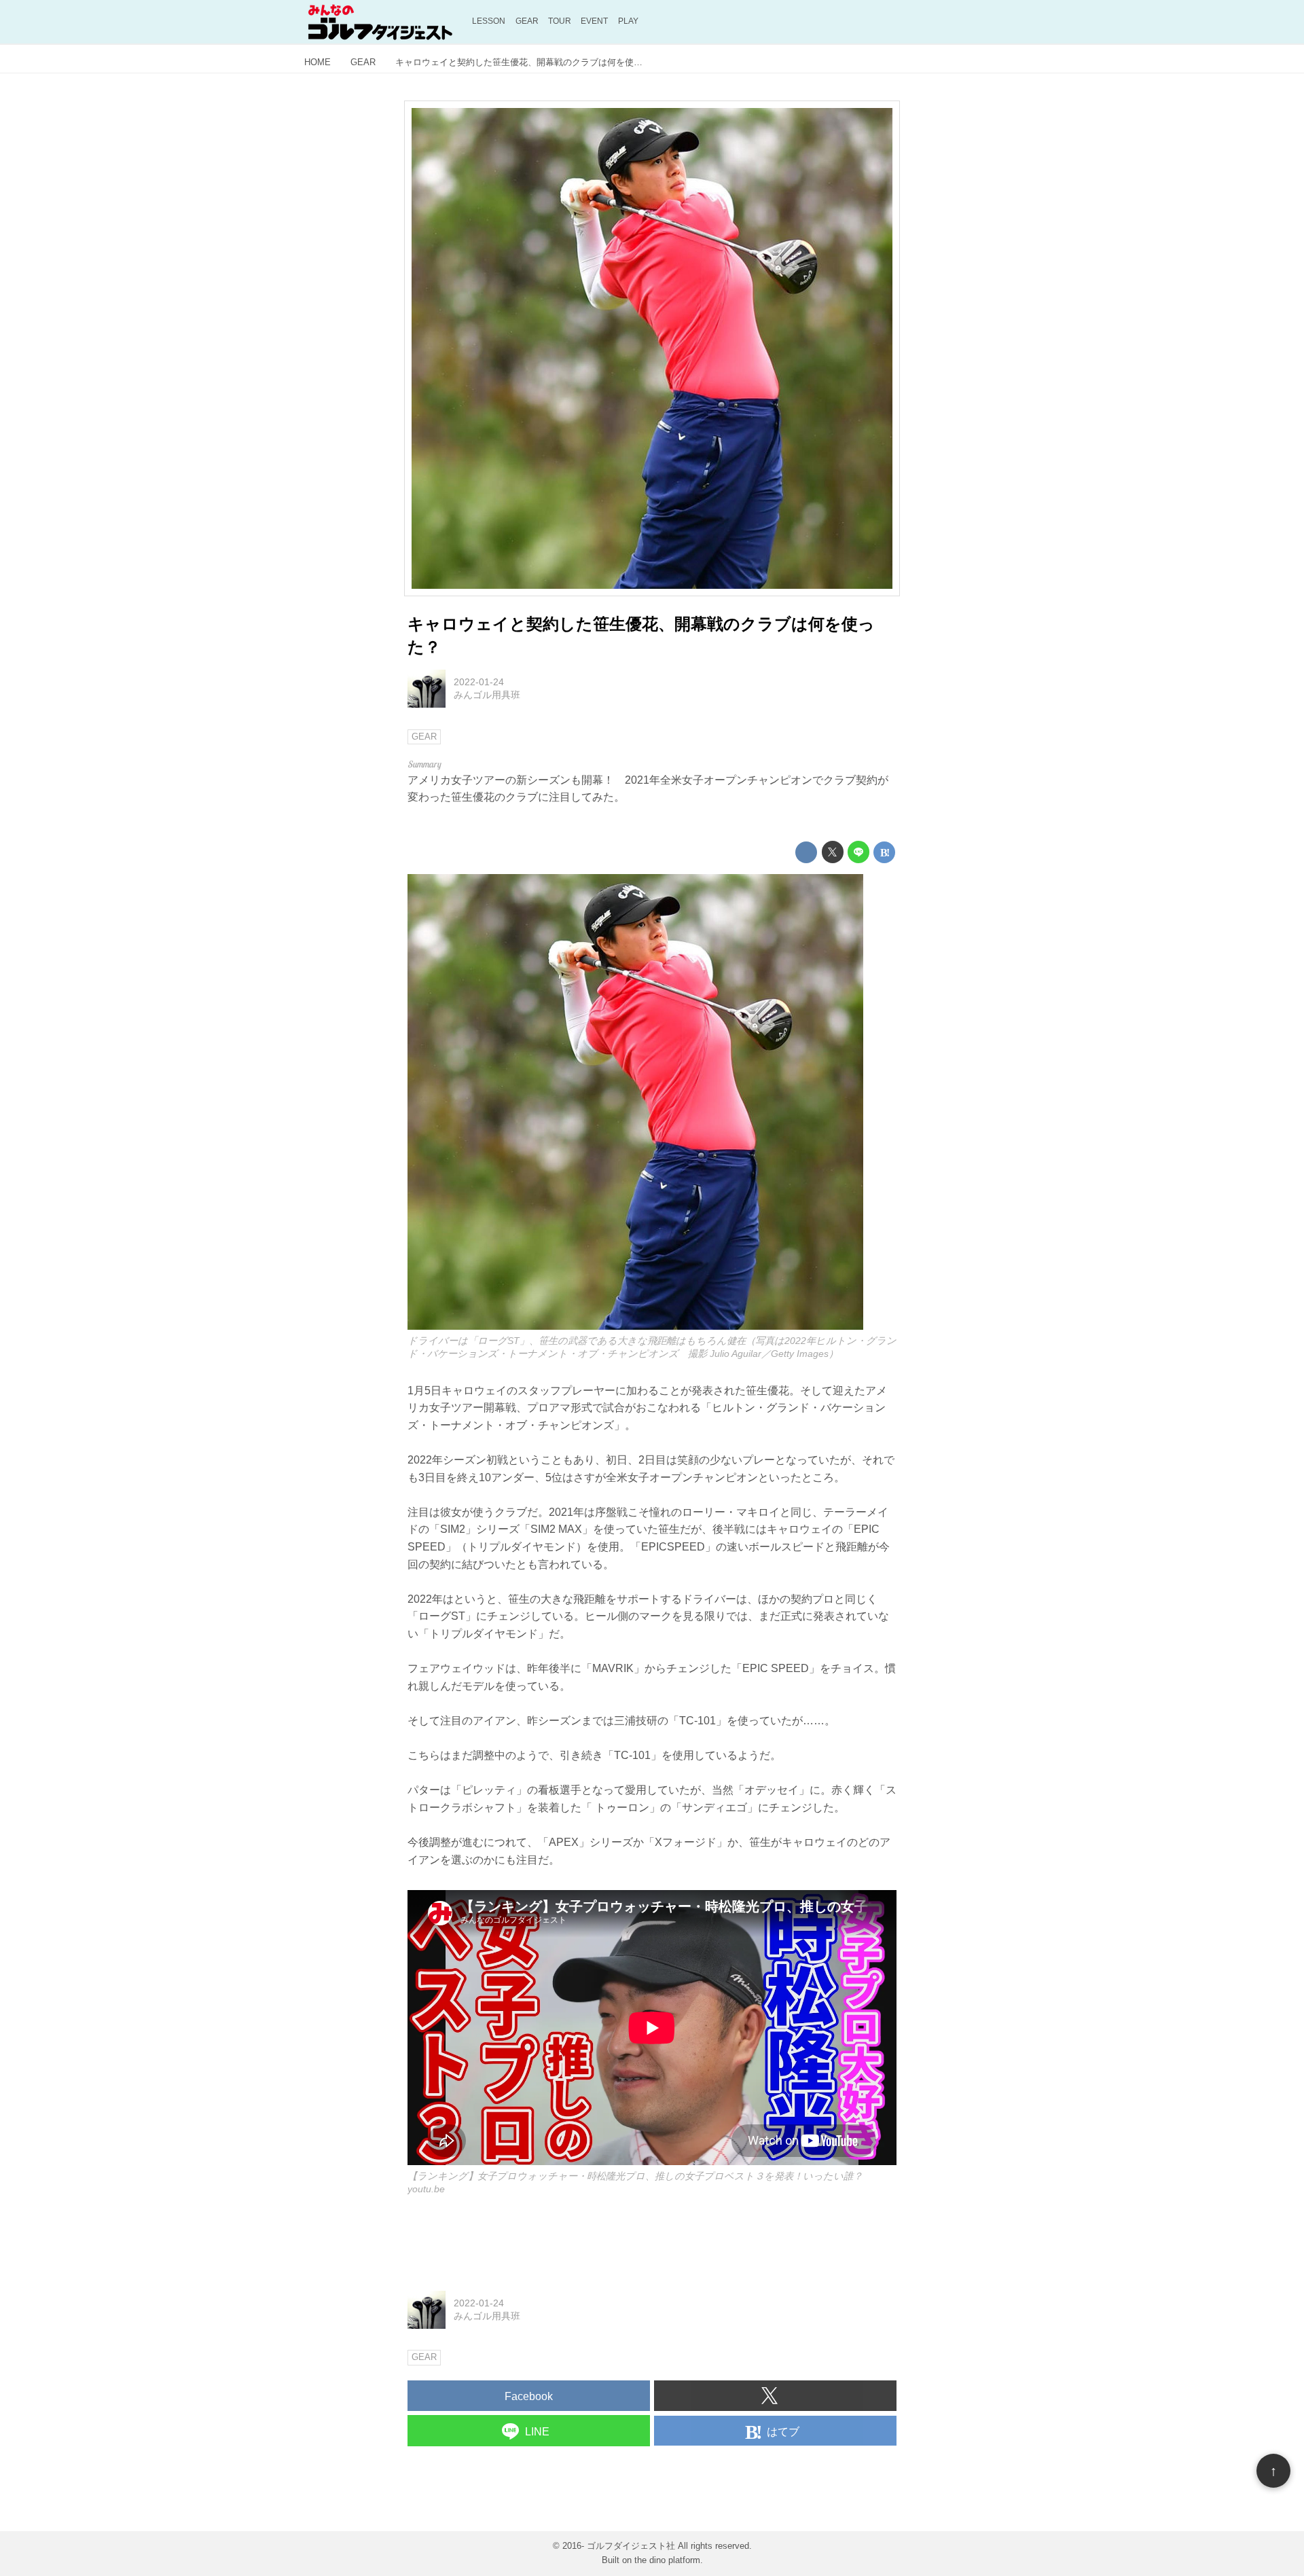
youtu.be (426, 2189)
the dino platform (667, 2560)
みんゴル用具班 (487, 695)
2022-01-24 (479, 682)
